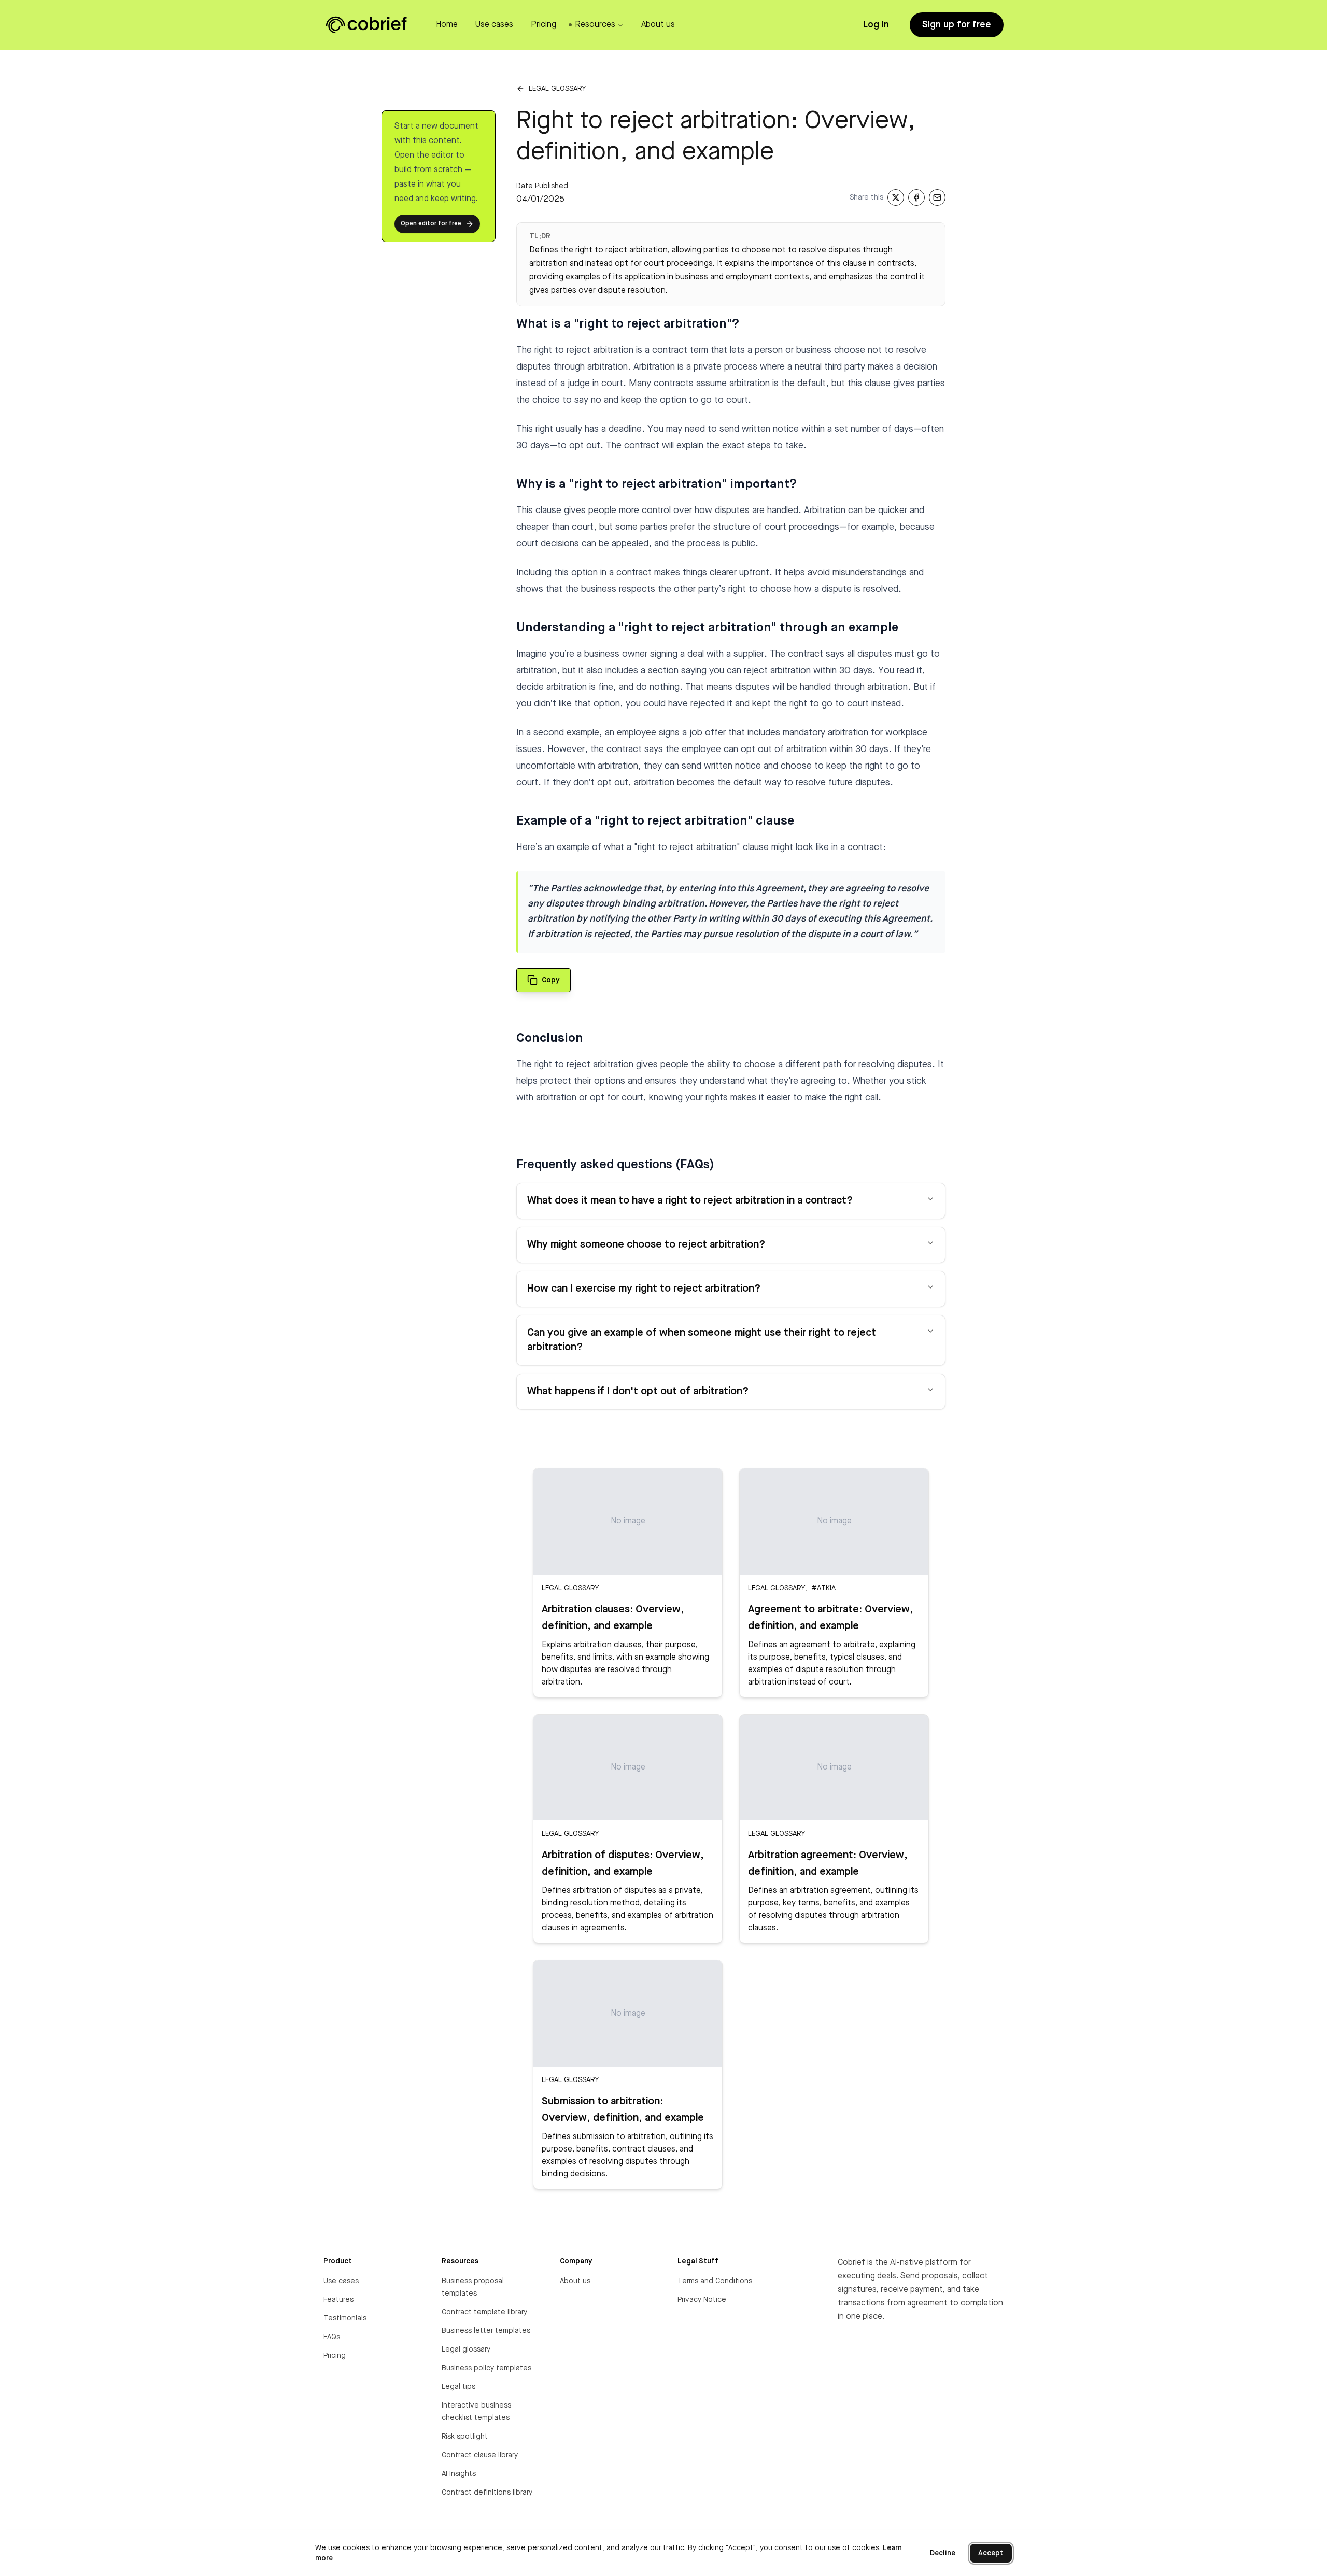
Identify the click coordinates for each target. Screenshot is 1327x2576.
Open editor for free (431, 224)
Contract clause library (480, 2455)
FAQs (332, 2337)
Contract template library (484, 2312)
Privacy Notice (702, 2300)
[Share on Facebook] (916, 197)
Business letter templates (486, 2331)
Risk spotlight (465, 2437)
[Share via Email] (937, 197)
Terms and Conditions (715, 2281)
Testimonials (345, 2318)
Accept (991, 2553)
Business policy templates (486, 2368)
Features (338, 2300)
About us (575, 2281)
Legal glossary (557, 89)
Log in (876, 25)
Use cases (341, 2281)
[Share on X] (896, 197)
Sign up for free (957, 25)
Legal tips (458, 2387)
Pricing (335, 2356)
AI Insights (459, 2474)
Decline (943, 2553)
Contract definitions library (487, 2493)
